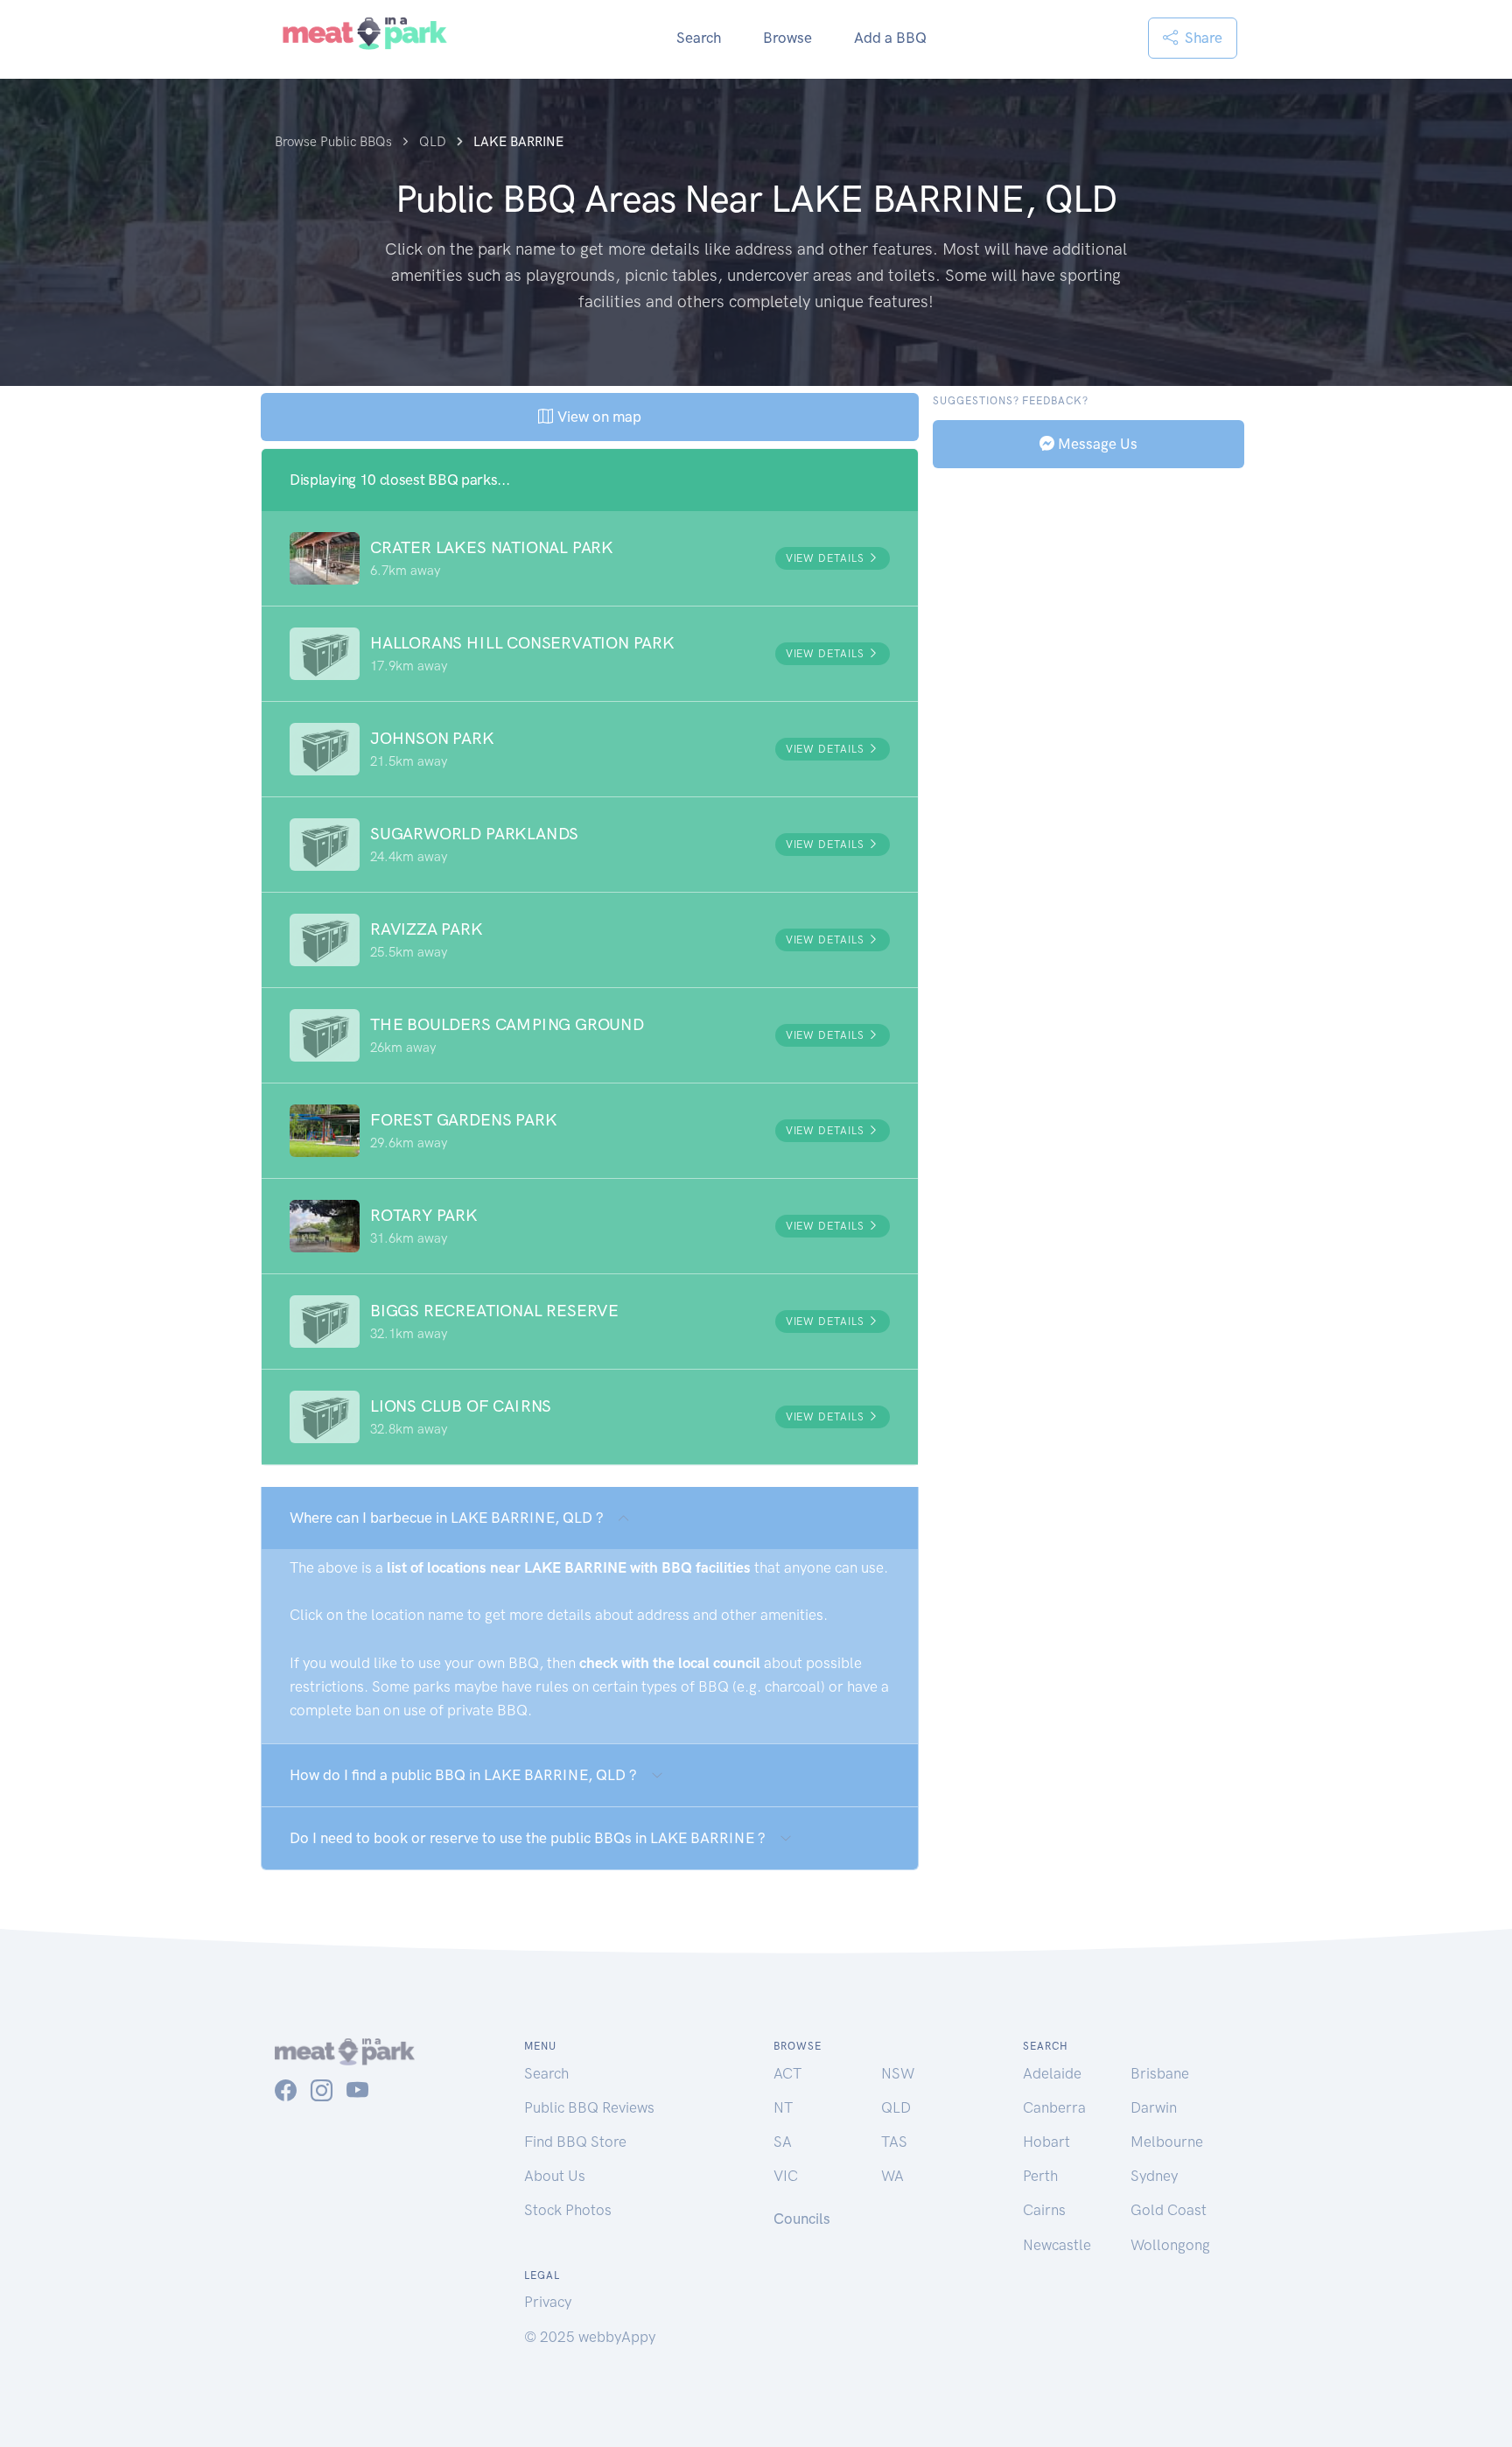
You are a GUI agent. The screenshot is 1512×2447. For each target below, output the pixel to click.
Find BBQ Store (575, 2142)
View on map (597, 417)
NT (783, 2107)
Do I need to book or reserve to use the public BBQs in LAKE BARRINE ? (528, 1838)
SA (783, 2142)
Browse (787, 38)
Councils (802, 2219)
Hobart (1046, 2142)
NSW (898, 2073)
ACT (787, 2073)
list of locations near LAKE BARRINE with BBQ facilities (569, 1567)
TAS (894, 2142)
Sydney (1154, 2176)
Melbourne (1167, 2142)
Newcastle (1057, 2245)
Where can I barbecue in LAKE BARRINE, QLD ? (447, 1518)
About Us (555, 2176)
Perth (1040, 2176)
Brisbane (1160, 2073)
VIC (786, 2176)
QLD (896, 2107)
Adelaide (1052, 2073)
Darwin (1154, 2107)
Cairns (1044, 2210)
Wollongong (1170, 2245)
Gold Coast (1169, 2210)
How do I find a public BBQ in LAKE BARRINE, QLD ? (463, 1775)
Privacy (548, 2302)
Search (699, 38)
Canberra (1054, 2107)
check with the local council (670, 1663)
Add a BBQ (890, 38)
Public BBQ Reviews (589, 2107)
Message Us (1096, 443)
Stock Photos (568, 2210)
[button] (590, 558)
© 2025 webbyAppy (590, 2337)
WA (892, 2176)
